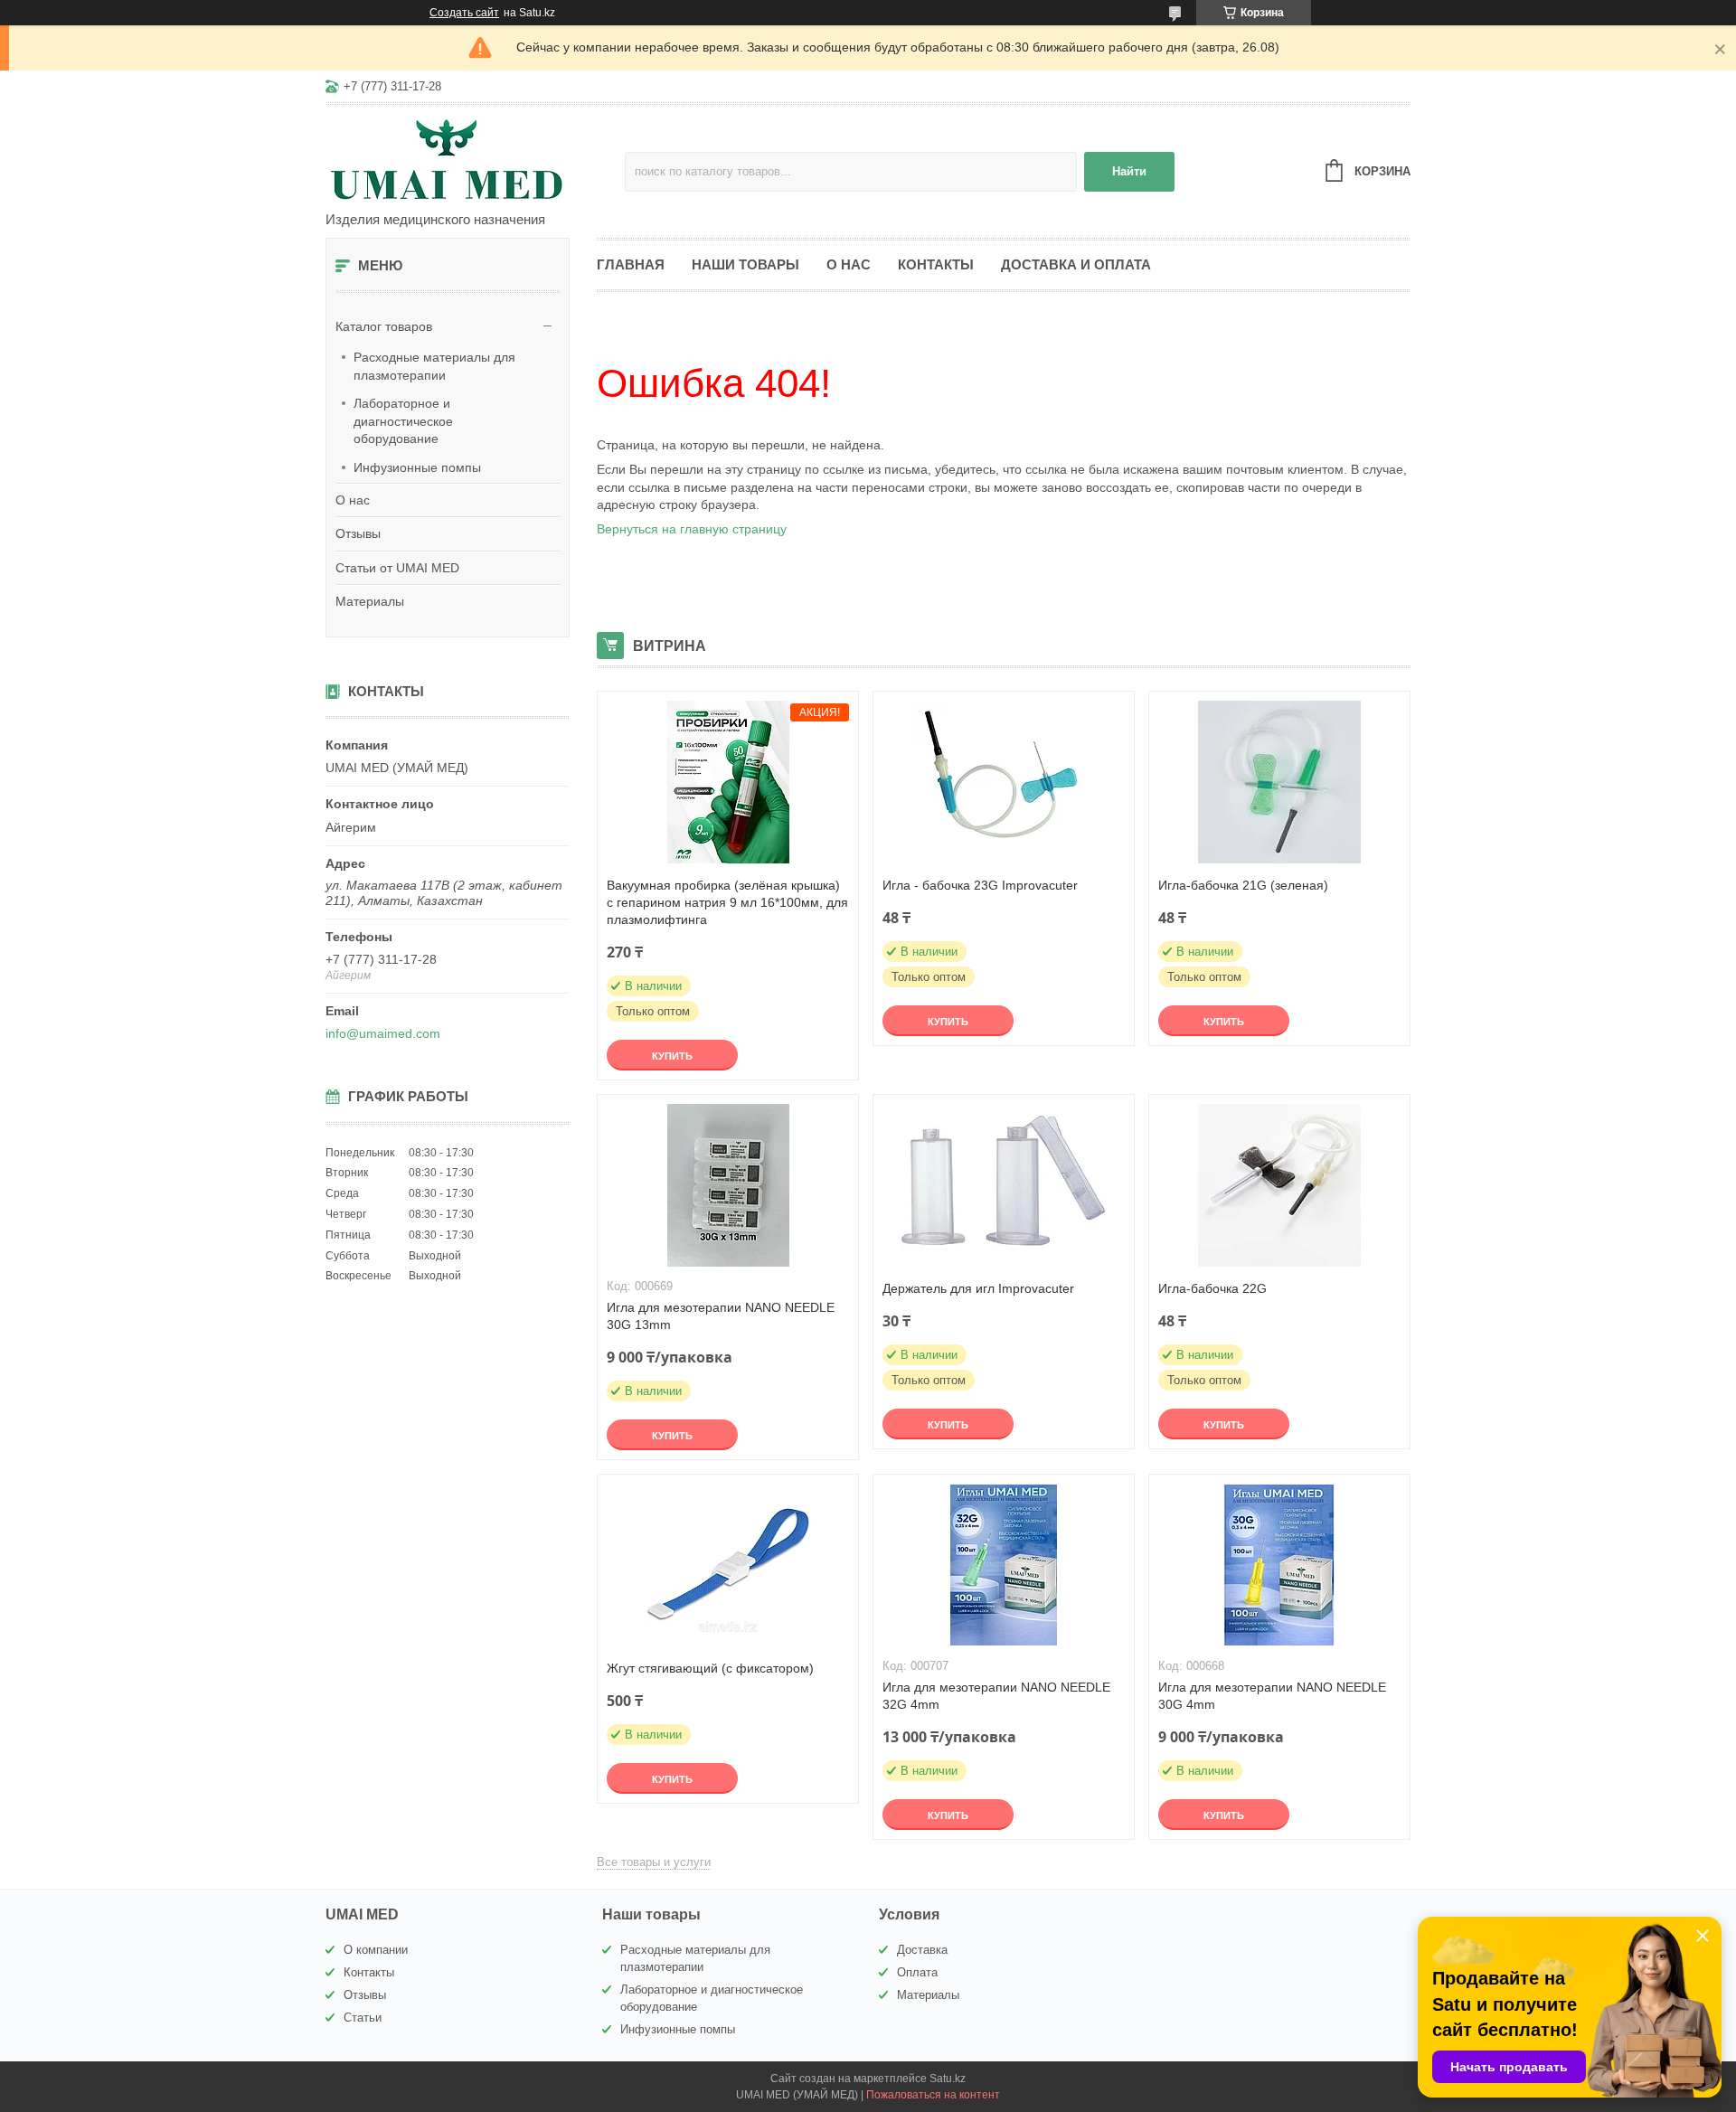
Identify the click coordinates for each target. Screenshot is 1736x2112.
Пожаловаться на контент (933, 2095)
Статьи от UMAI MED (397, 568)
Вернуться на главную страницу (692, 529)
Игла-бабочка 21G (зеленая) (1243, 885)
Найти (1129, 171)
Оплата (917, 1972)
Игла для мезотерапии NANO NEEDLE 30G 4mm (1272, 1696)
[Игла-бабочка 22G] (1279, 1185)
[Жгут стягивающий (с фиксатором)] (728, 1565)
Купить (672, 1056)
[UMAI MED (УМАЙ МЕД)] (475, 159)
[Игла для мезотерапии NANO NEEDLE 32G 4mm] (1004, 1565)
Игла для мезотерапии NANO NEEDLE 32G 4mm (996, 1696)
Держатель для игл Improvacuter (978, 1288)
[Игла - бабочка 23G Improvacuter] (1004, 782)
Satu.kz (948, 2079)
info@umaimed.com (383, 1033)
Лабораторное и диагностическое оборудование (403, 421)
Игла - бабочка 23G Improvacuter (980, 885)
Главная (631, 264)
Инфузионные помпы (417, 467)
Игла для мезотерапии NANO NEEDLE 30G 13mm (721, 1316)
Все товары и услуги (654, 1862)
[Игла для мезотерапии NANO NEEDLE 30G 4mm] (1279, 1565)
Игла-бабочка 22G (1212, 1288)
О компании (376, 1950)
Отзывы (358, 533)
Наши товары (745, 264)
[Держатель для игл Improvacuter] (1004, 1185)
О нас (353, 500)
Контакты (936, 264)
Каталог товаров (384, 326)
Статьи (363, 2018)
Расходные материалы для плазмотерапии (434, 366)
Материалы (370, 601)
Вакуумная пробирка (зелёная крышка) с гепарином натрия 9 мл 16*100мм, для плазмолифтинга (727, 902)
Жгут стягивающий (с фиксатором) (710, 1668)
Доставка (922, 1950)
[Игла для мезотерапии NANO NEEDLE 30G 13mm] (728, 1185)
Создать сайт (464, 13)
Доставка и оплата (1076, 264)
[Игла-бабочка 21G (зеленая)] (1279, 782)
